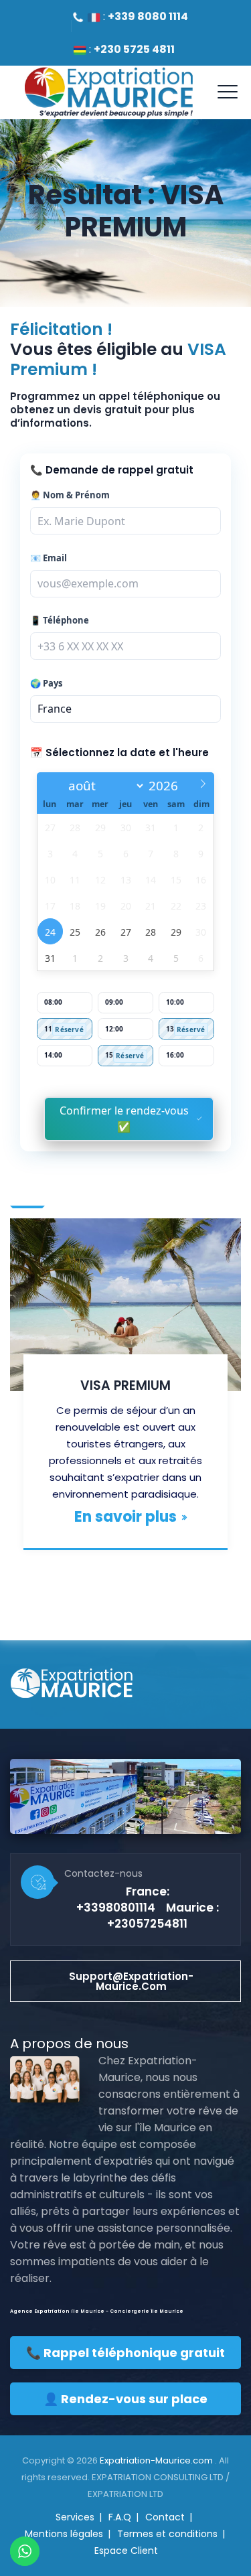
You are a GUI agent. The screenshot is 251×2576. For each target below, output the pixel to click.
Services (75, 2517)
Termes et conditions (167, 2534)
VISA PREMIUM (125, 1385)
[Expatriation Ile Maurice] (108, 92)
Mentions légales (64, 2534)
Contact (165, 2517)
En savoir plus (125, 1517)
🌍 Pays (46, 684)
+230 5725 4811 (134, 49)
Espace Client (126, 2551)
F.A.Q (120, 2517)
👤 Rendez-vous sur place (125, 2399)
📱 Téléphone (60, 621)
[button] (125, 1981)
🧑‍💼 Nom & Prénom (70, 495)
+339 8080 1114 (148, 16)
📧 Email (49, 558)
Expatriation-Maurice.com (157, 2460)
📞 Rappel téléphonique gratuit (125, 2353)
